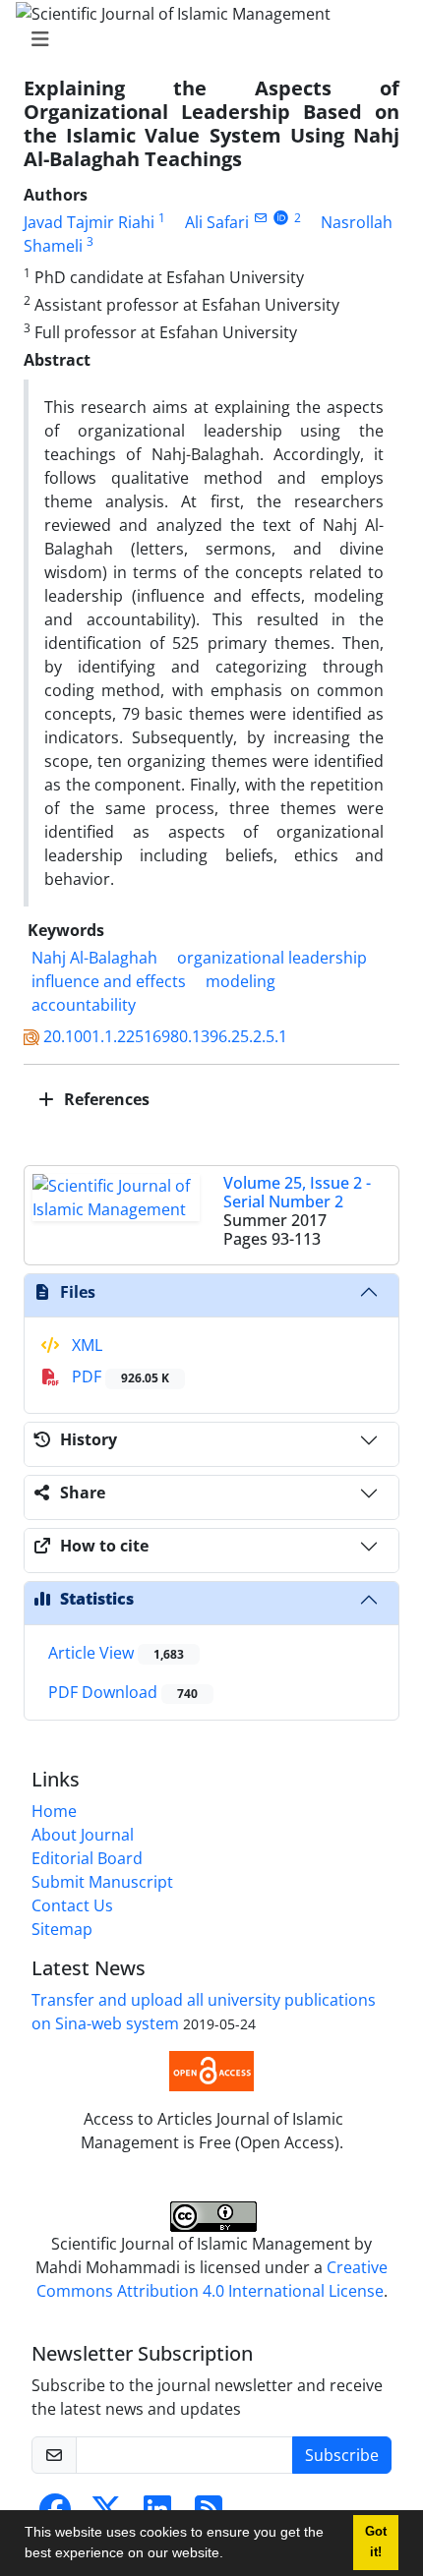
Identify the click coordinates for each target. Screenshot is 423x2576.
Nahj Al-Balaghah (94, 958)
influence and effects (109, 981)
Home (54, 1811)
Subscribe (342, 2455)
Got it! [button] (376, 2542)
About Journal (83, 1835)
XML (85, 1345)
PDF (119, 1376)
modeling (241, 981)
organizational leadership (272, 958)
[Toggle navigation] (206, 39)
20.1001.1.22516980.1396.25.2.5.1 (165, 1036)
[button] (230, 2555)
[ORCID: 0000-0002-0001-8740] (281, 218)
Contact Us (72, 1905)
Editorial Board (87, 1858)
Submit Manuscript (102, 1882)
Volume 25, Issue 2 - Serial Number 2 (297, 1192)
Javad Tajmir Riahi (89, 222)
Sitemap (62, 1929)
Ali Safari (217, 222)
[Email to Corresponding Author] (260, 218)
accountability (84, 1005)
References (105, 1099)
